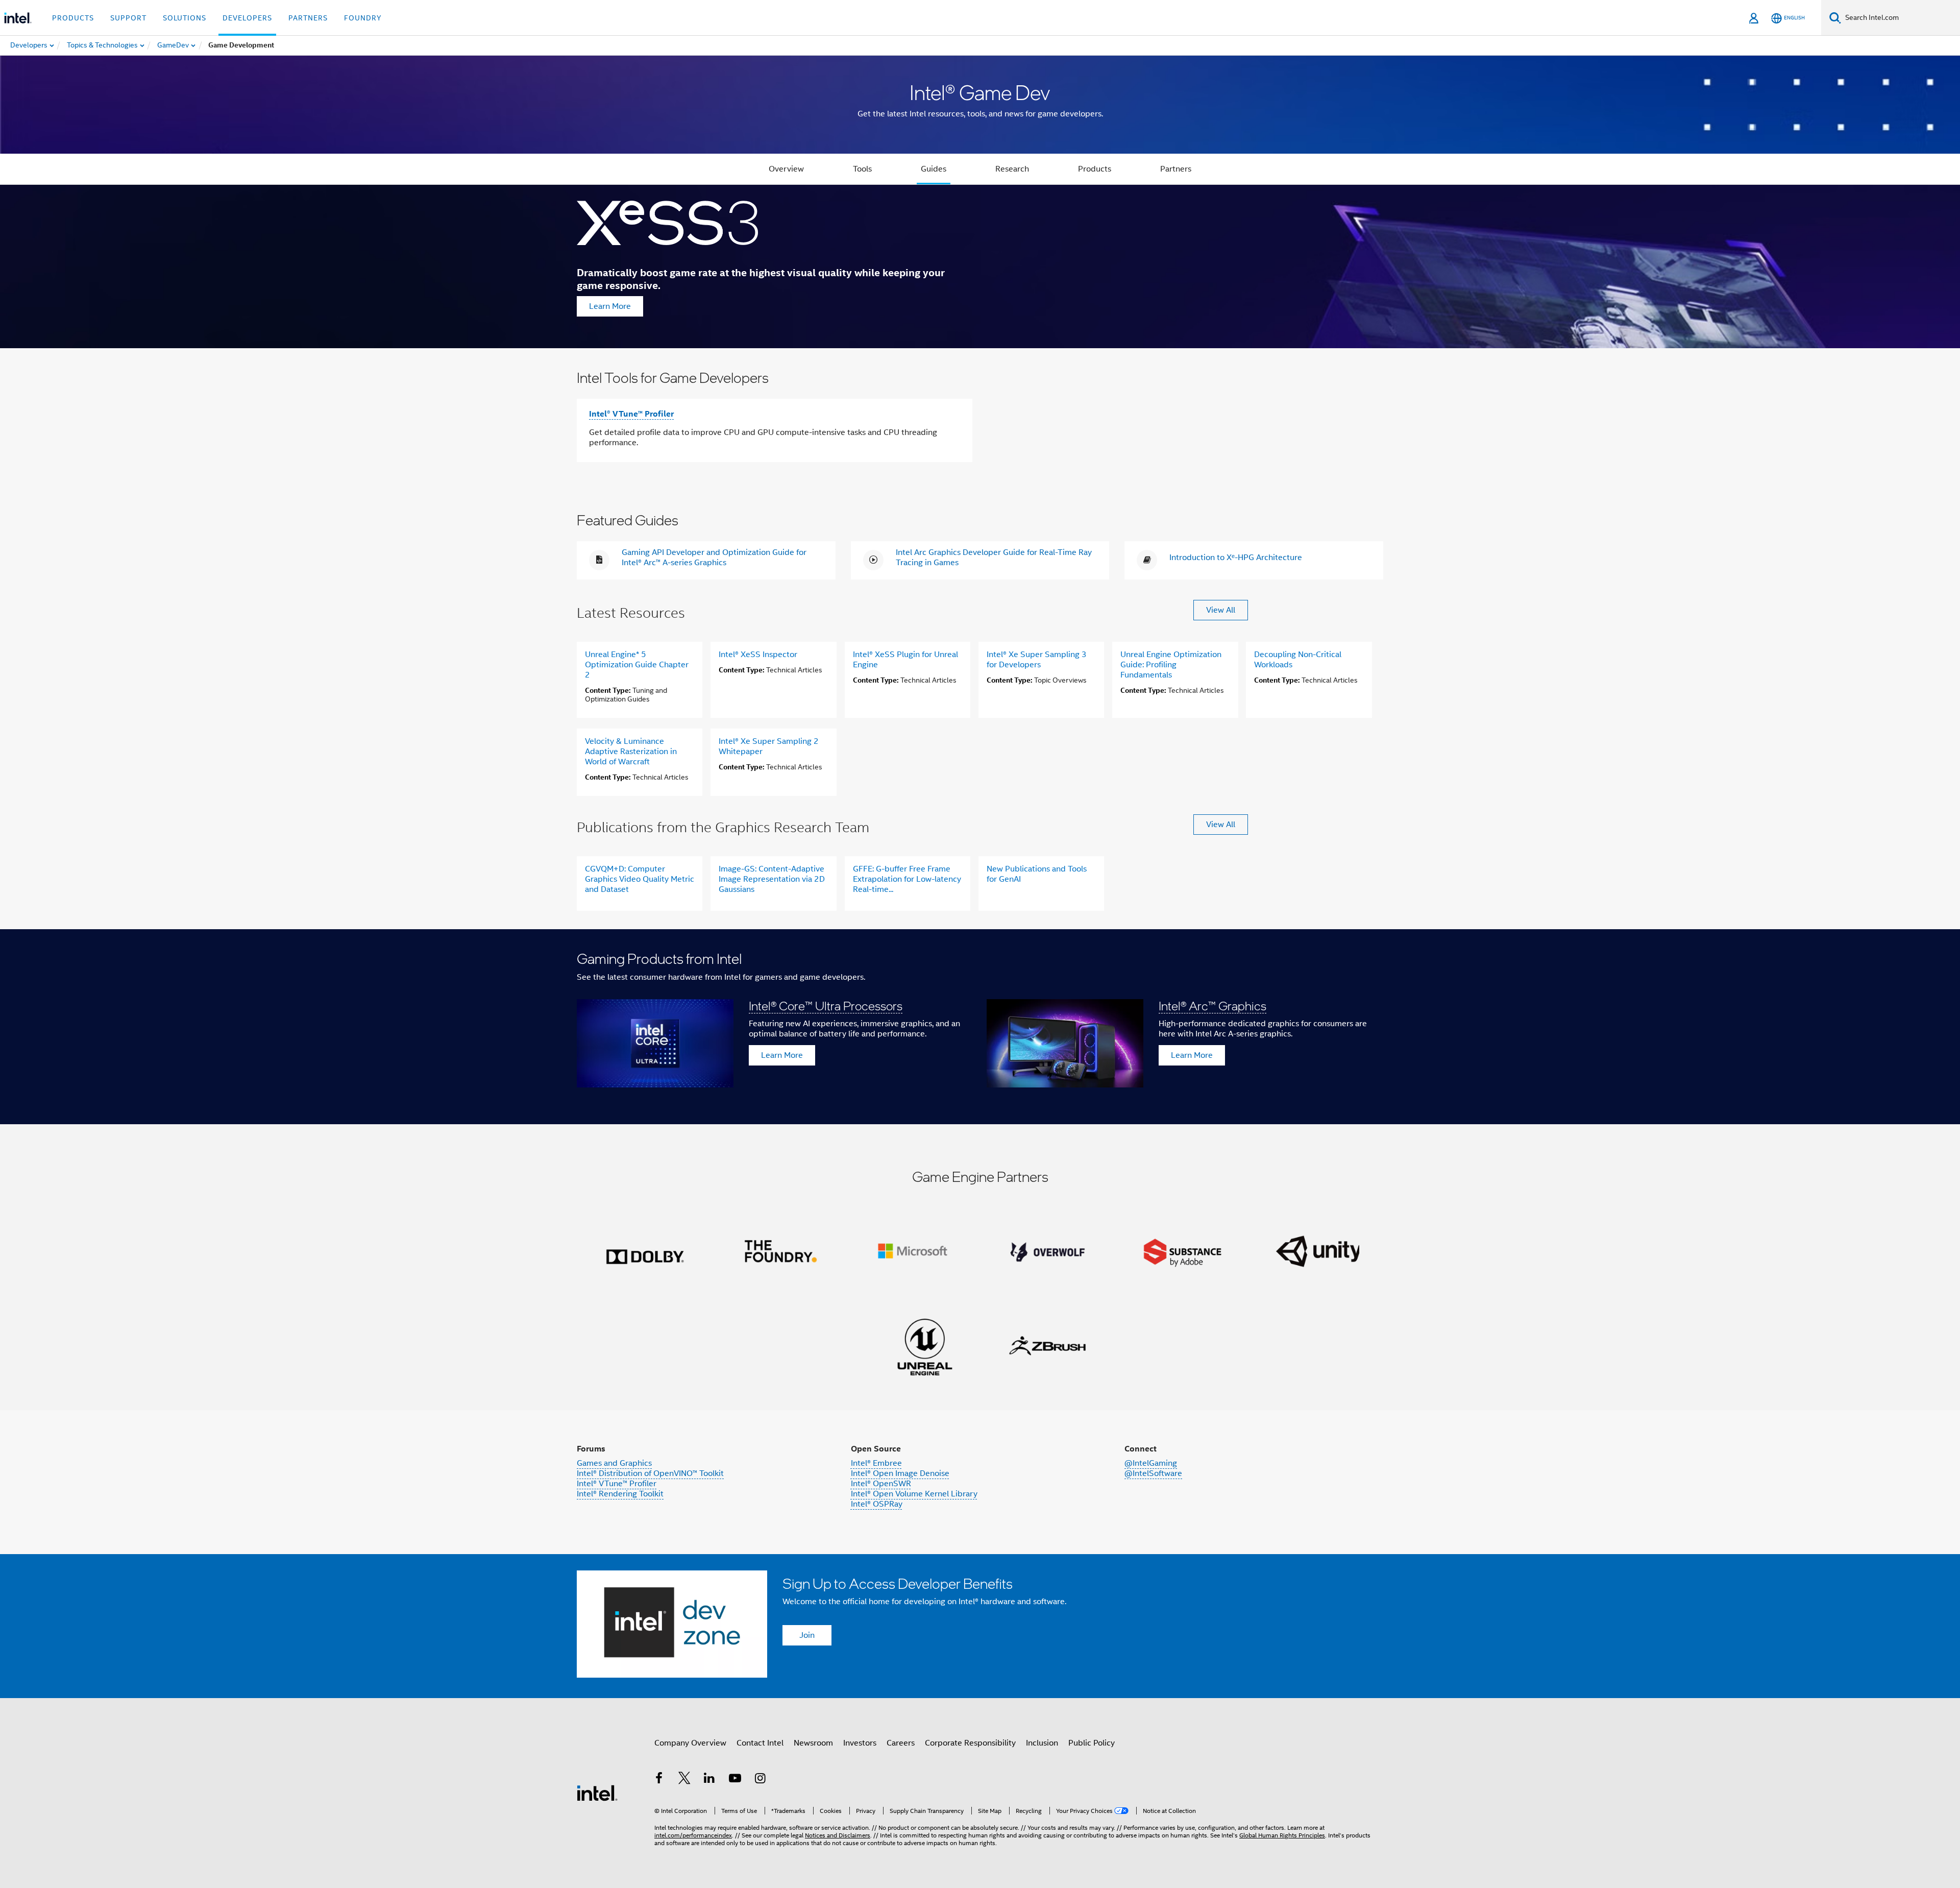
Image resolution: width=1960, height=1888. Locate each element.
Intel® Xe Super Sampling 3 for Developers (1037, 660)
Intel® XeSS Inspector (758, 655)
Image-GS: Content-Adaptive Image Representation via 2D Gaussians (772, 879)
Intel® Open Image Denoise (900, 1473)
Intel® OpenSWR (881, 1484)
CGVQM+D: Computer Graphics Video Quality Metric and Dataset (640, 879)
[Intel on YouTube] (735, 1780)
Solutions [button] (185, 18)
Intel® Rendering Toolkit (620, 1494)
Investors (860, 1743)
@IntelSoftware (1153, 1473)
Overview (786, 169)
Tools (862, 169)
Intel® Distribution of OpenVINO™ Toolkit (650, 1473)
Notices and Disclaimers (838, 1835)
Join (807, 1635)
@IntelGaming (1151, 1463)
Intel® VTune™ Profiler (631, 414)
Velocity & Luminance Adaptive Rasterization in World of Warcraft (631, 752)
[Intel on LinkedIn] (709, 1780)
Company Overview (690, 1743)
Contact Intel (760, 1743)
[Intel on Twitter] (684, 1780)
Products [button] (73, 18)
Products (1095, 169)
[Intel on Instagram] (760, 1780)
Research (1012, 169)
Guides (934, 169)
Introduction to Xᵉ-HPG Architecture (1236, 558)
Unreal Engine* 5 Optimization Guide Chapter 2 (637, 665)
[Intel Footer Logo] (597, 1793)
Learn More (610, 306)
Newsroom (813, 1743)
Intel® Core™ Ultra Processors (826, 1006)
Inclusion (1042, 1743)
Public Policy (1092, 1743)
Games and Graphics (614, 1463)
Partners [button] (308, 18)
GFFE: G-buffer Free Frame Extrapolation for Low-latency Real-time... (907, 879)
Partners (1176, 169)
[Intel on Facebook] (659, 1780)
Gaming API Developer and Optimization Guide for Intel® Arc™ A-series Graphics (714, 558)
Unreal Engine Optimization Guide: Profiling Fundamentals (1171, 665)
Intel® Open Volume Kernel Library (914, 1494)
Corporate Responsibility (970, 1743)
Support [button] (128, 18)
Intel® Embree (876, 1463)
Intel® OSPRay (877, 1504)
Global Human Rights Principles (1282, 1835)
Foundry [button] (363, 18)
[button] (980, 1027)
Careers (901, 1743)
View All (1221, 610)
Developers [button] (247, 18)
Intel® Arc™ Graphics (1212, 1006)
